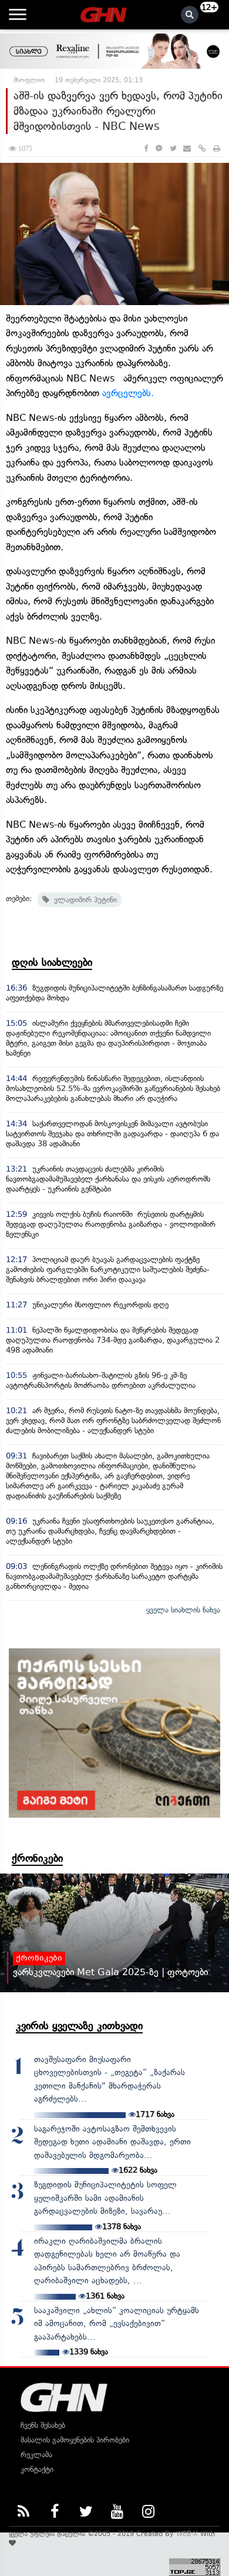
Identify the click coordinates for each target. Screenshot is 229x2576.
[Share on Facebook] (146, 148)
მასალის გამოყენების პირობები (75, 2440)
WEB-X (187, 2534)
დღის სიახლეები (52, 962)
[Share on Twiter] (173, 148)
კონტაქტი (37, 2469)
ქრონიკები (37, 1858)
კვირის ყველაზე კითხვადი (79, 2026)
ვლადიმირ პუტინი (83, 900)
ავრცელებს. (128, 393)
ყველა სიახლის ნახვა (183, 1610)
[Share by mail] (187, 148)
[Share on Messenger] (159, 148)
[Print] (217, 148)
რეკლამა (36, 2455)
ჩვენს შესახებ (43, 2425)
